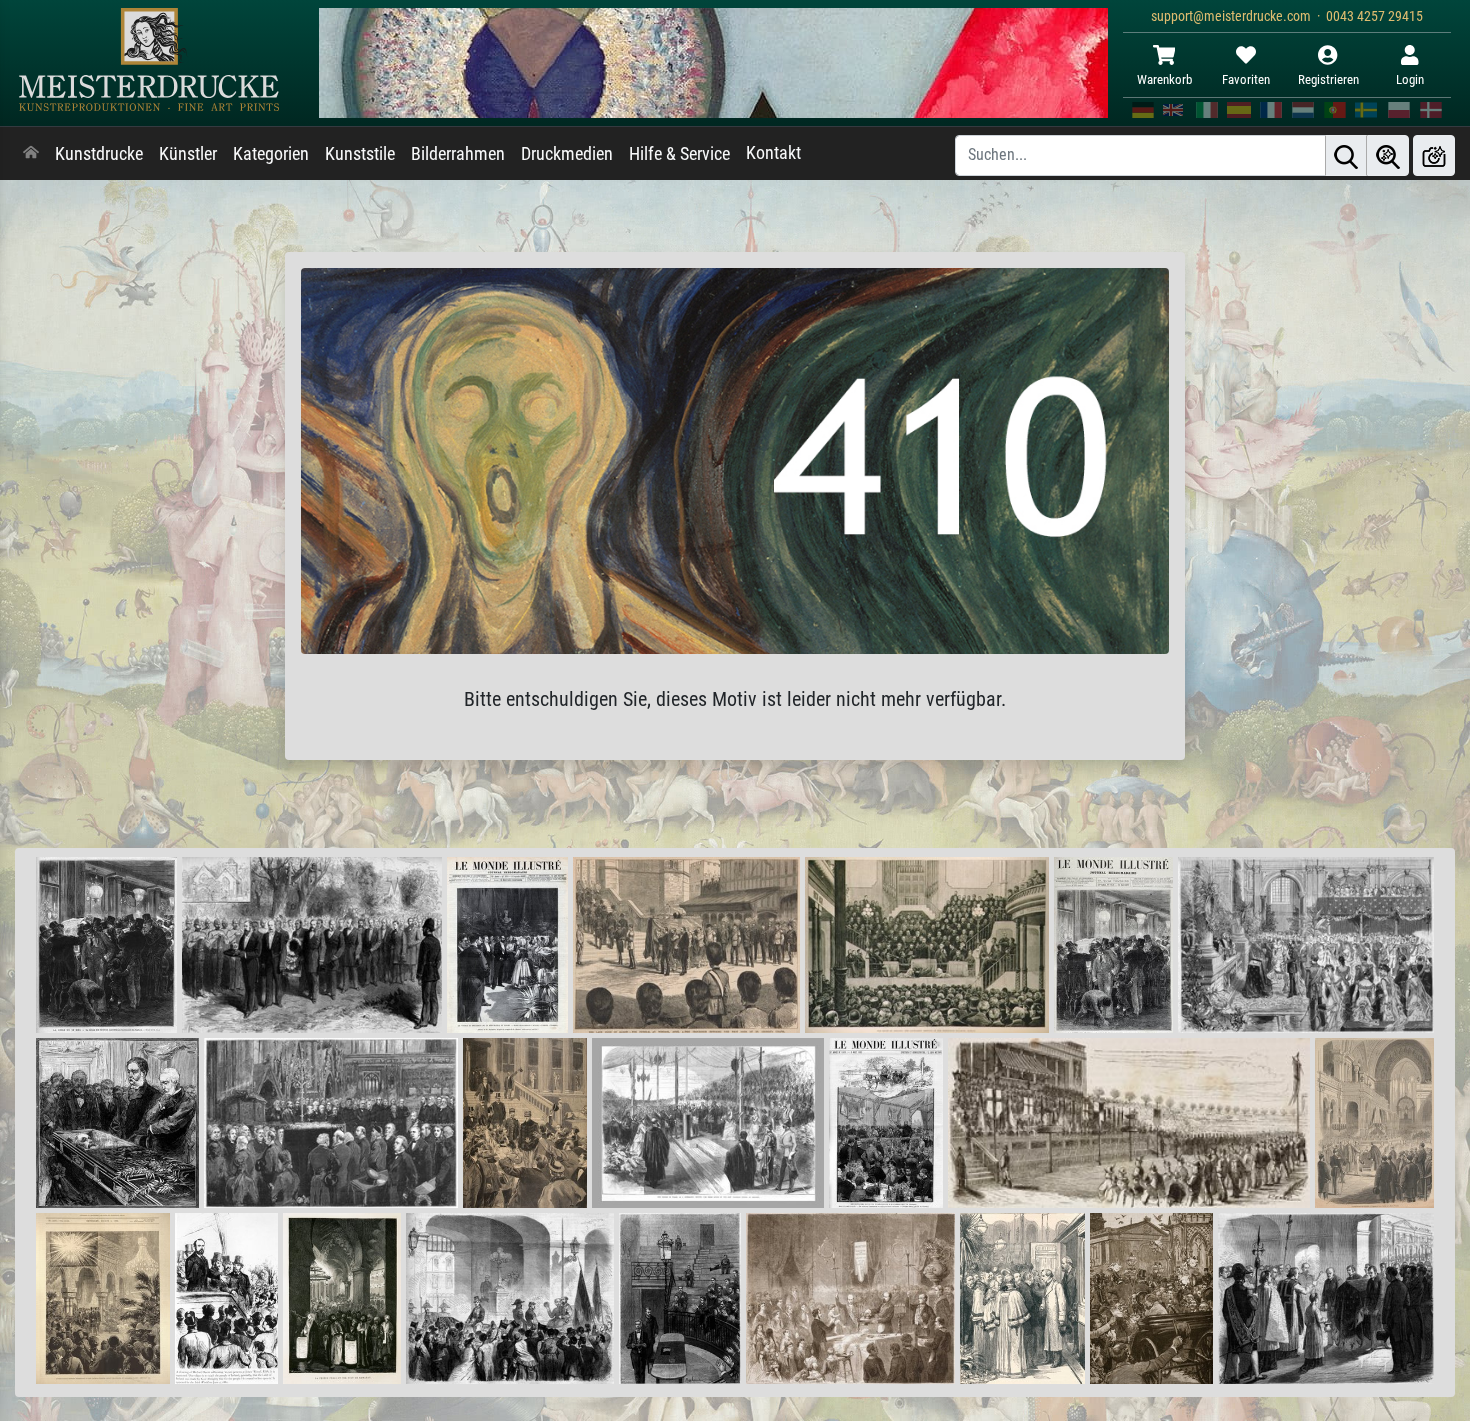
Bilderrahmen (458, 154)
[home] (31, 154)
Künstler (188, 154)
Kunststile (360, 154)
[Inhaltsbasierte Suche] (1388, 155)
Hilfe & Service (679, 154)
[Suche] (1346, 155)
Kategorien (271, 154)
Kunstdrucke (99, 154)
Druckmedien (567, 154)
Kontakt (773, 153)
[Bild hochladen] (1434, 155)
